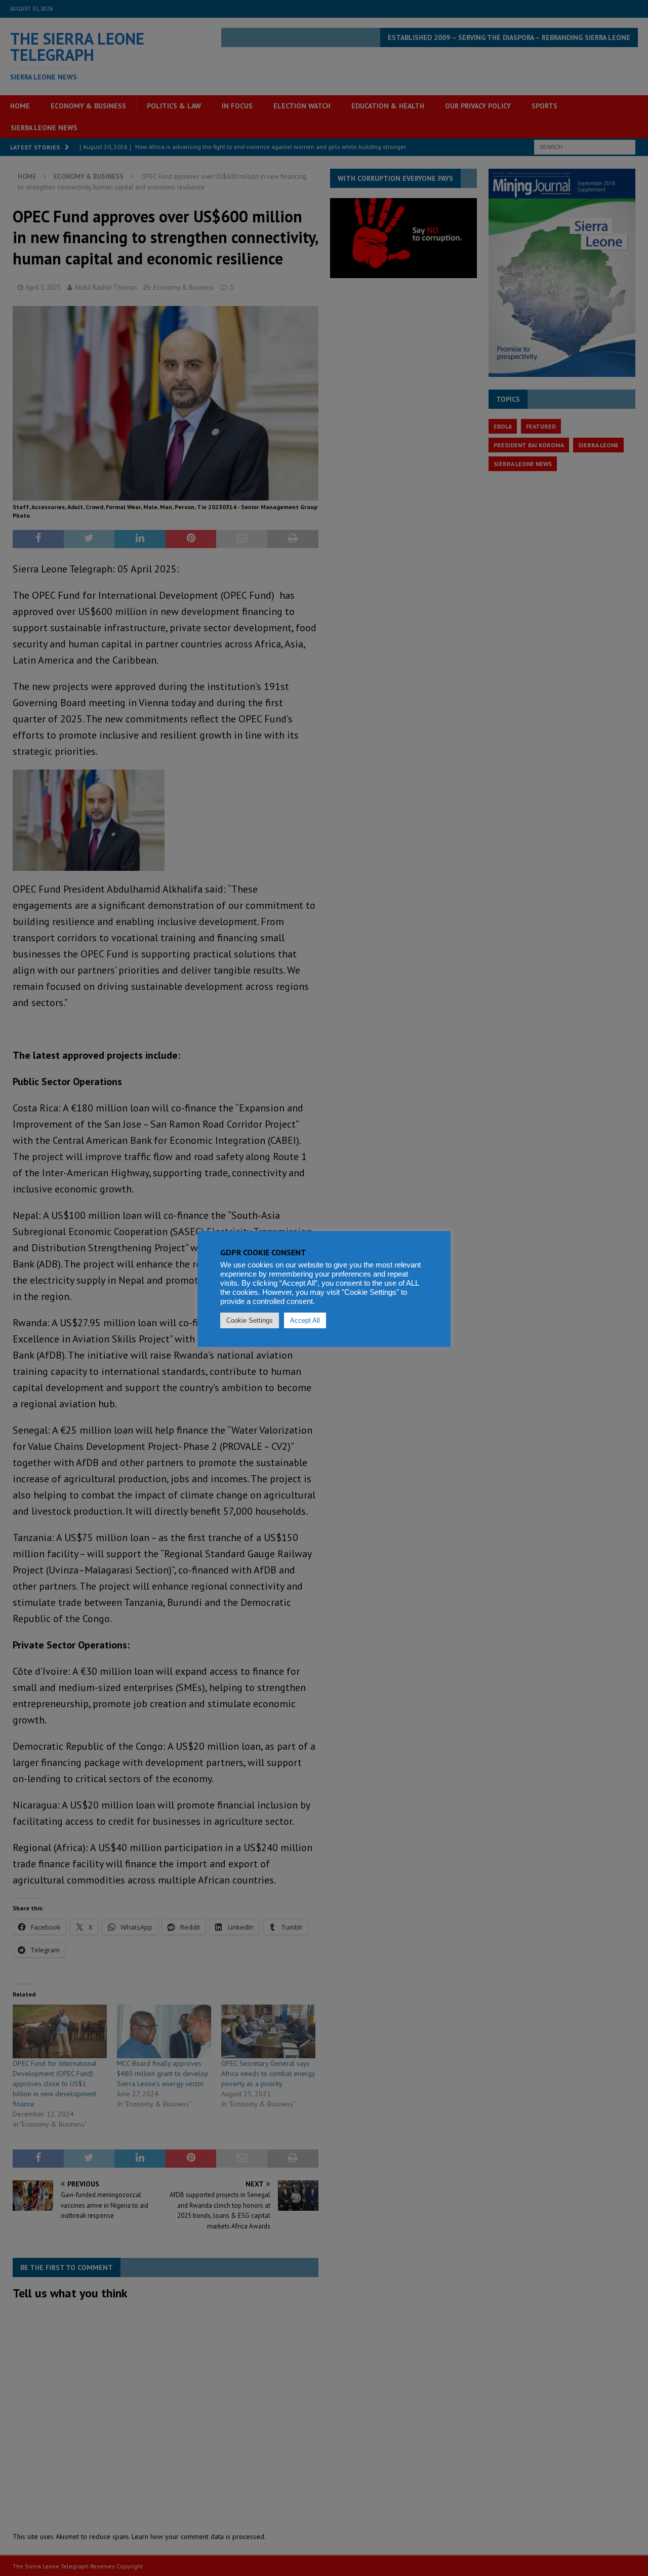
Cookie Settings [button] (250, 1320)
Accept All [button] (305, 1320)
